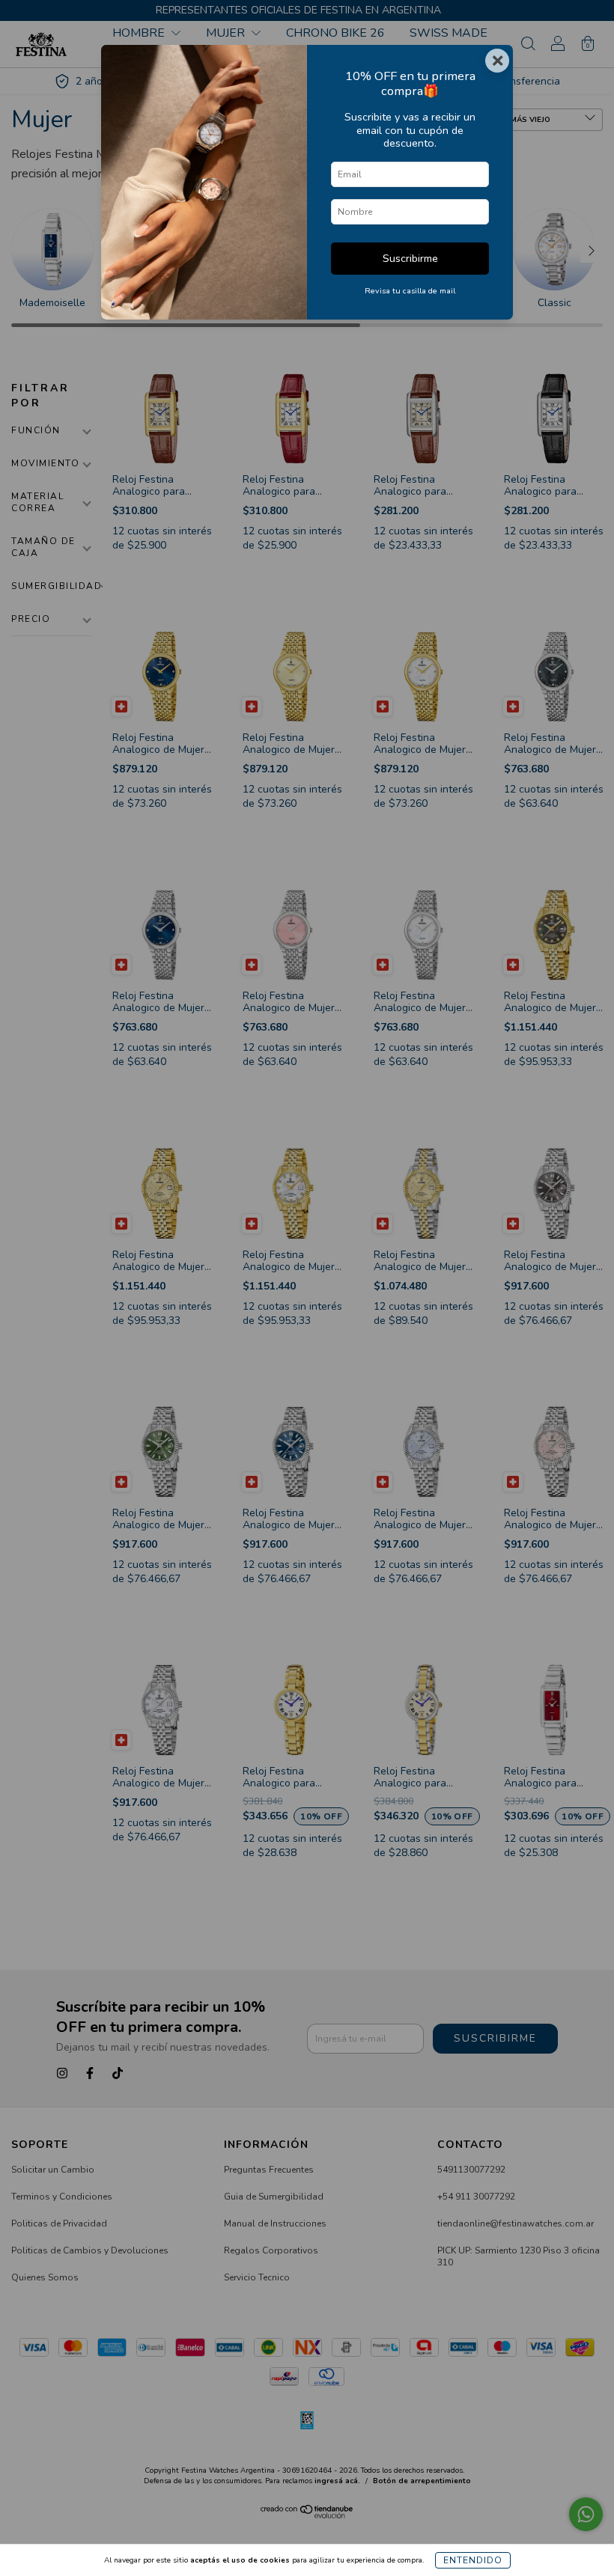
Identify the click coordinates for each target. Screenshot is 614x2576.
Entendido (473, 2560)
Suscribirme (410, 258)
